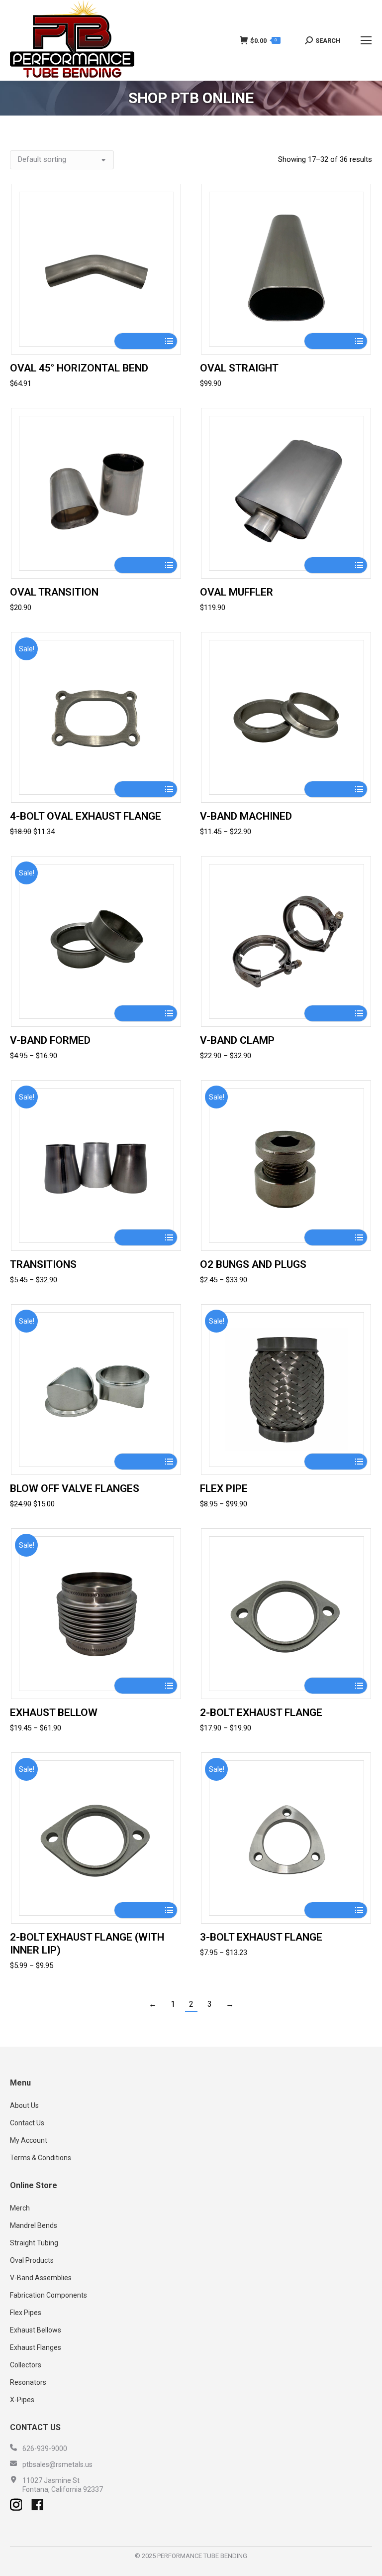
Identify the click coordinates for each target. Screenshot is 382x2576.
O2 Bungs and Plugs (253, 1264)
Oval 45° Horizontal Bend (79, 368)
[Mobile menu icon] (366, 40)
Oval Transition (54, 592)
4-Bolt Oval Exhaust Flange (86, 816)
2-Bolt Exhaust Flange (261, 1713)
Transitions (43, 1264)
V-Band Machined (246, 816)
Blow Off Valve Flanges (75, 1488)
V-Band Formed (50, 1040)
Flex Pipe (224, 1488)
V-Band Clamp (237, 1040)
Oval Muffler (237, 592)
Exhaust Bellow (54, 1713)
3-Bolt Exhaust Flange (261, 1937)
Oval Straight (239, 368)
